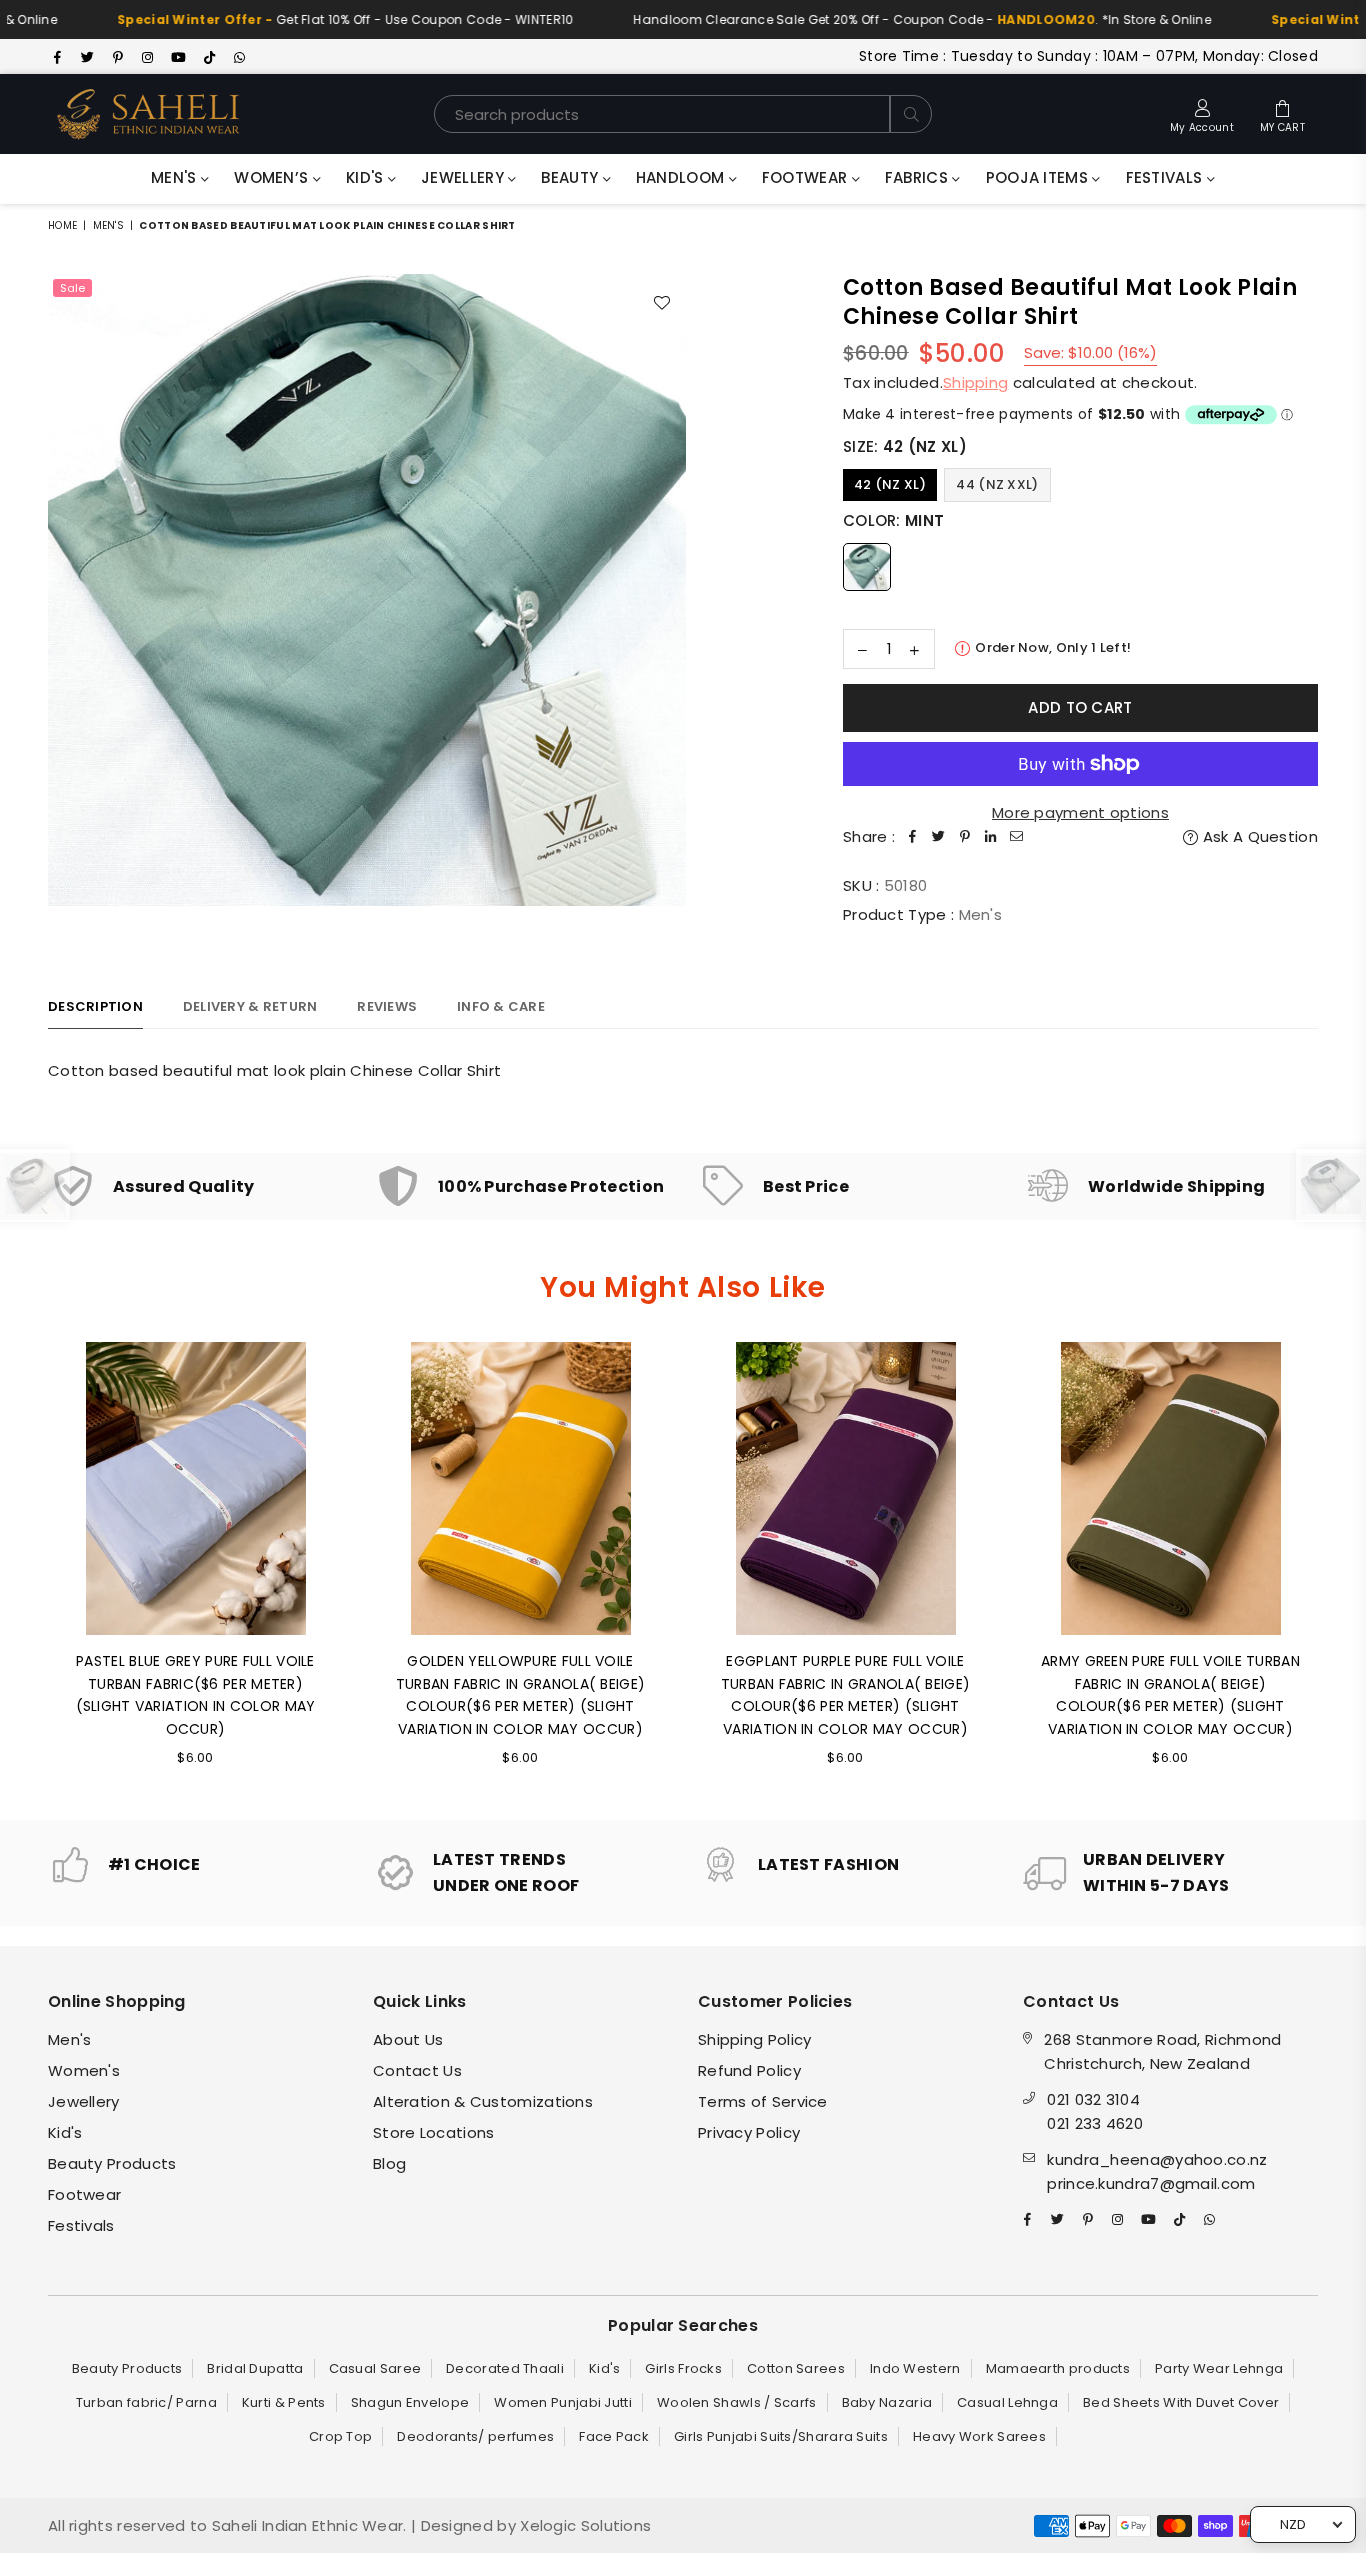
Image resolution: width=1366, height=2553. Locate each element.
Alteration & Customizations (483, 2101)
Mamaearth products (1058, 2368)
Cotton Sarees (796, 2368)
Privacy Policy (749, 2132)
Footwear (807, 177)
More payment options (1080, 812)
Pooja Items (1039, 177)
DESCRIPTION (95, 1006)
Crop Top (340, 2436)
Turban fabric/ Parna (146, 2402)
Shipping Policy (755, 2039)
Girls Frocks (683, 2368)
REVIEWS (387, 1006)
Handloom (682, 177)
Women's (84, 2070)
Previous (20, 1565)
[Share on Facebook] (913, 837)
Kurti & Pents (284, 2402)
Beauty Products (112, 2163)
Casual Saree (375, 2368)
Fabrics (918, 177)
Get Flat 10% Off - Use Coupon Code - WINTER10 (295, 19)
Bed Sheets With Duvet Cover (1181, 2402)
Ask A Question (1258, 836)
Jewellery (464, 177)
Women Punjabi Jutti (563, 2402)
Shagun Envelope (410, 2402)
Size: (905, 446)
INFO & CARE (501, 1006)
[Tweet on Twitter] (939, 837)
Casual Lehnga (1007, 2402)
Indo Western (915, 2368)
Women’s (273, 177)
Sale (72, 288)
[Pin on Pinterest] (965, 837)
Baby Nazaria (887, 2402)
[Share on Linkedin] (991, 837)
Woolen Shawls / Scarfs (737, 2402)
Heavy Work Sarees (979, 2436)
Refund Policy (749, 2070)
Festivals (1166, 177)
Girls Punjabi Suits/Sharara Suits (781, 2436)
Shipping (975, 382)
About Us (408, 2039)
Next (1345, 1565)
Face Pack (614, 2436)
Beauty (571, 177)
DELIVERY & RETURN (250, 1006)
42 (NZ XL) (890, 484)
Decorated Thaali (505, 2368)
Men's (176, 177)
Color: (893, 520)
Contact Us (417, 2070)
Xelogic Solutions (583, 2525)
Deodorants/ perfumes (475, 2436)
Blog (389, 2163)
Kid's (367, 177)
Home (62, 225)
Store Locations (434, 2132)
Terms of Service (763, 2101)
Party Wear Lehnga (1219, 2368)
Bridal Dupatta (255, 2368)
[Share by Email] (1017, 837)
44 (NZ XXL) (997, 484)
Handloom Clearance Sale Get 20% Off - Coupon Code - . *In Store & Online (873, 19)
